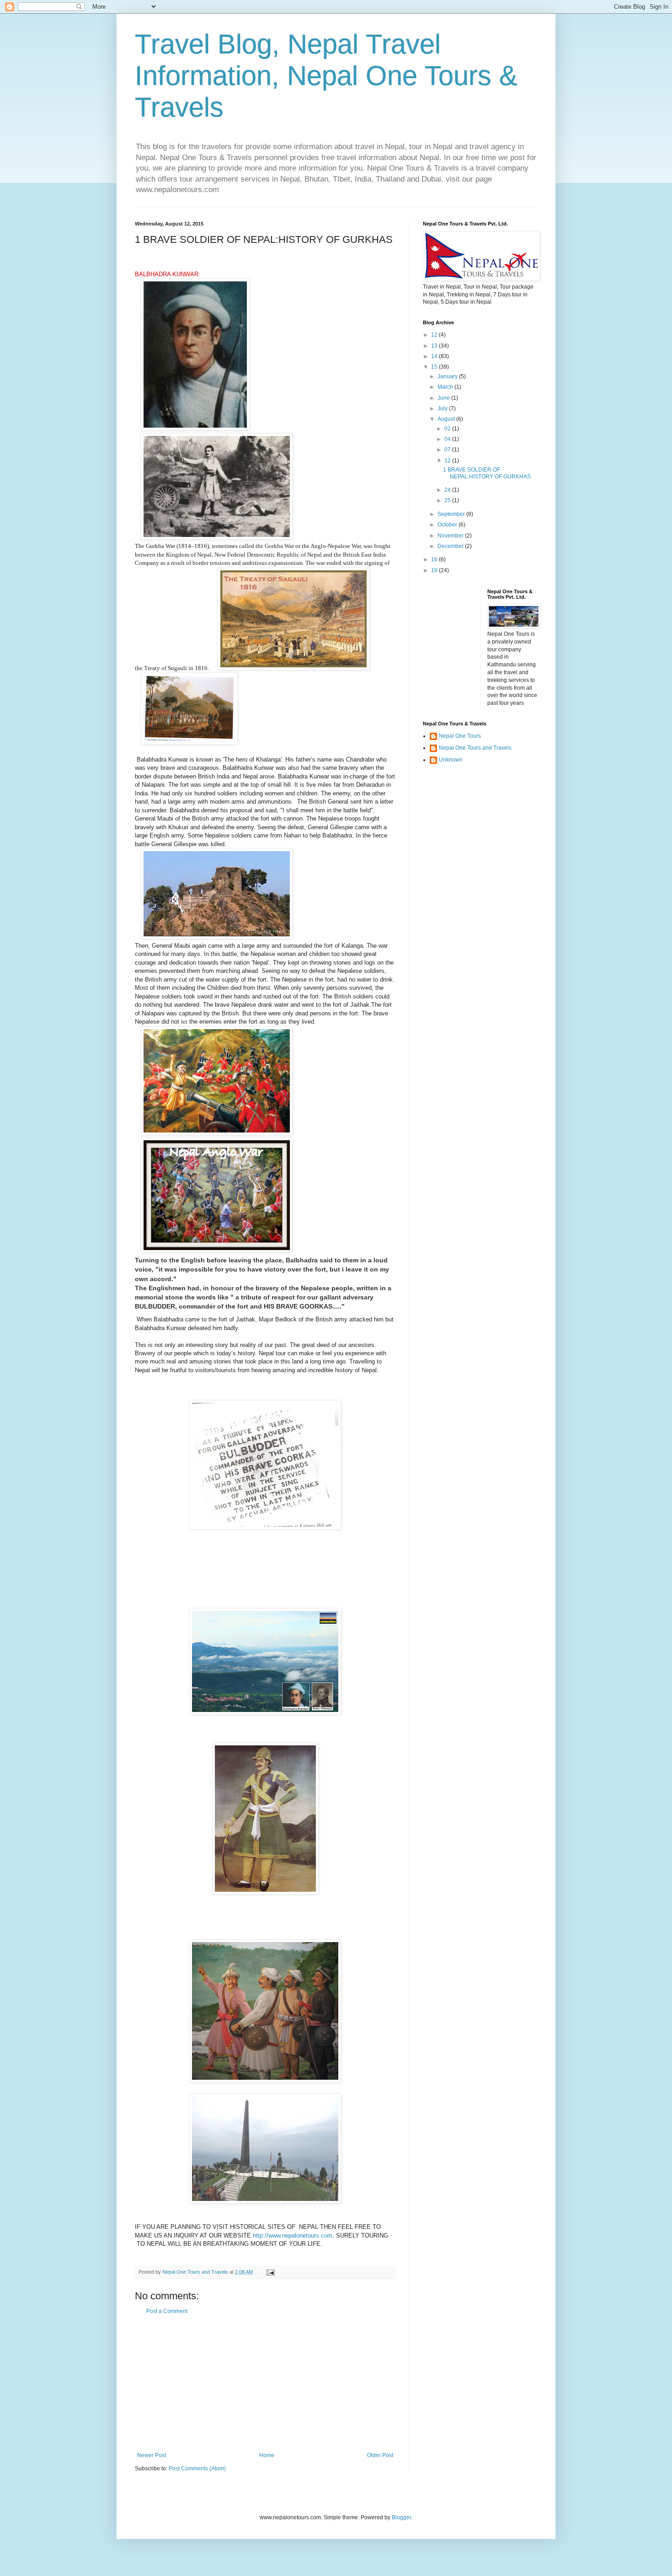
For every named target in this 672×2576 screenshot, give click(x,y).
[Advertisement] (265, 2383)
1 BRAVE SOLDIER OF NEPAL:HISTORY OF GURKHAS (487, 473)
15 (435, 367)
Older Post (380, 2455)
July (443, 408)
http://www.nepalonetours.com (293, 2235)
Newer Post (152, 2455)
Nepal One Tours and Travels (475, 748)
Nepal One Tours (460, 736)
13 (435, 346)
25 (448, 500)
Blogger (401, 2517)
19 (435, 570)
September (452, 514)
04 (448, 439)
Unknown (451, 760)
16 (435, 559)
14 (435, 356)
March (446, 387)
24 (448, 490)
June (444, 398)
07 (448, 450)
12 (435, 335)
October (448, 525)
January (448, 376)
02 (448, 429)
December (451, 546)
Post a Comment (167, 2311)
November (451, 536)
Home (267, 2455)
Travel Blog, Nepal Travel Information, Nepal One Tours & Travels (326, 76)
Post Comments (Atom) (197, 2469)
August (447, 419)
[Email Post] (270, 2272)
